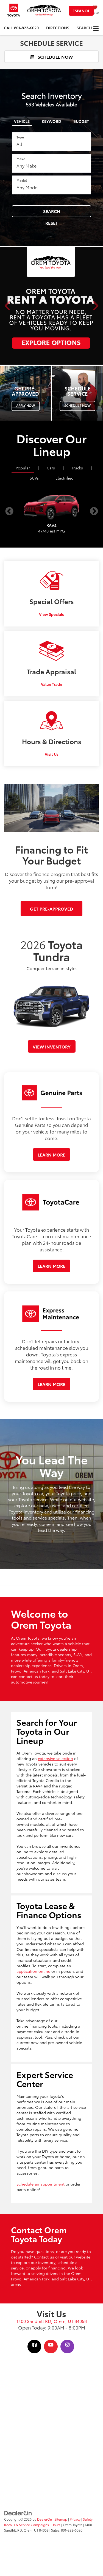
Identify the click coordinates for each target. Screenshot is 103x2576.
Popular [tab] (23, 468)
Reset (52, 223)
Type (20, 137)
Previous (9, 511)
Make (21, 159)
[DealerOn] (18, 2513)
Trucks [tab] (77, 468)
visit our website (75, 2257)
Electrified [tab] (65, 478)
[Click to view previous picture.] (8, 306)
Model (22, 180)
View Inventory (52, 1046)
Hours (56, 2525)
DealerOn (44, 2519)
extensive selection (55, 1758)
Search (52, 211)
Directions (58, 28)
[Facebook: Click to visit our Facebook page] (34, 2345)
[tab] (22, 120)
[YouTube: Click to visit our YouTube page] (51, 2345)
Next (94, 511)
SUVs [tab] (34, 478)
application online (33, 1971)
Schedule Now (55, 57)
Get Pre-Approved (51, 909)
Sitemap (61, 2519)
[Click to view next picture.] (95, 306)
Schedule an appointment (41, 2184)
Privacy (75, 2519)
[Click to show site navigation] (96, 28)
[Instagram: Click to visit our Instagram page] (67, 2345)
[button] (21, 28)
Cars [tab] (51, 468)
